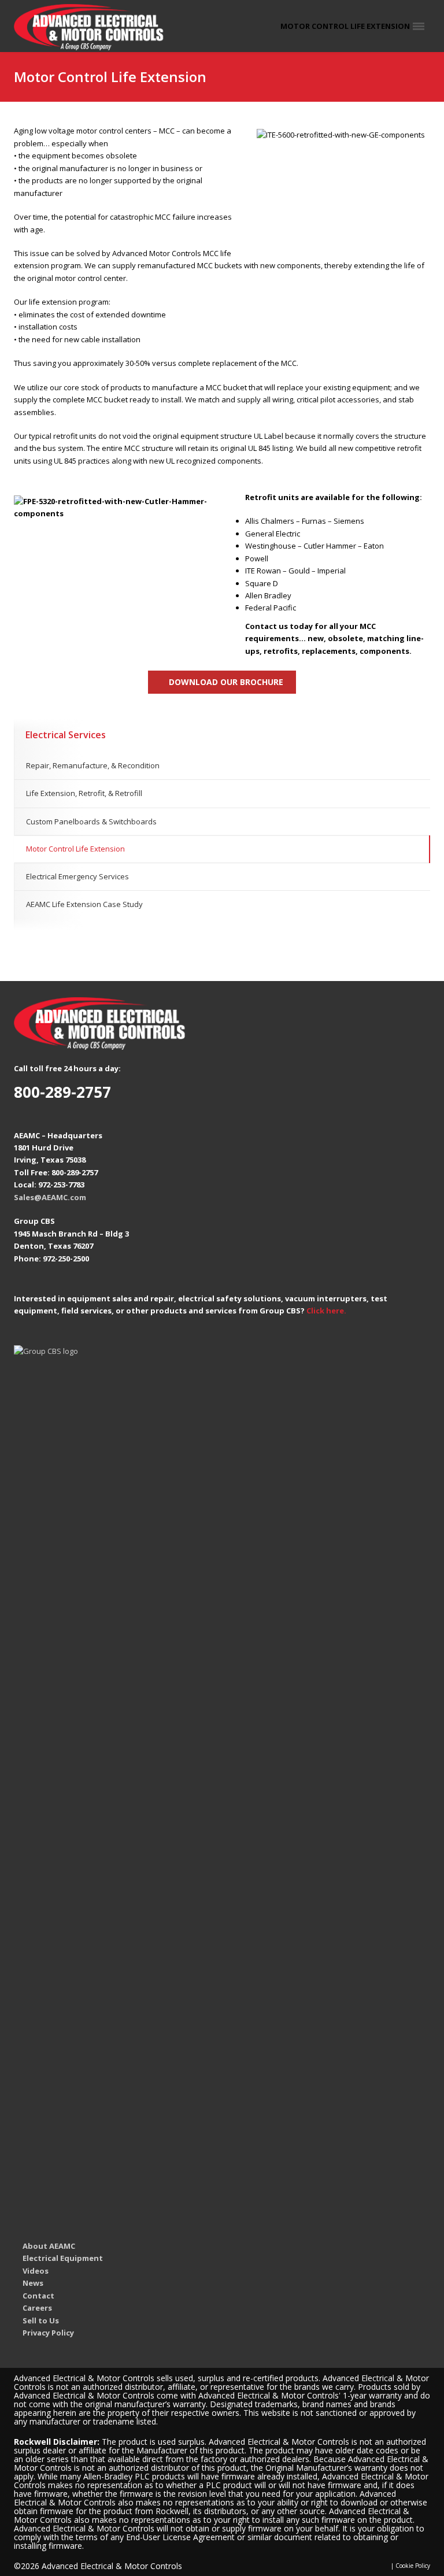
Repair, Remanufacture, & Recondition (93, 765)
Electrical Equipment (63, 2258)
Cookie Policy (413, 2566)
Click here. (326, 1311)
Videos (36, 2271)
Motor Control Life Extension (75, 849)
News (33, 2283)
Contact (38, 2296)
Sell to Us (41, 2320)
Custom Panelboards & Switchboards (91, 821)
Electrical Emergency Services (77, 876)
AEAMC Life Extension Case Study (84, 904)
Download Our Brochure (226, 682)
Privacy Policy (48, 2333)
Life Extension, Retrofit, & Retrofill (84, 793)
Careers (37, 2308)
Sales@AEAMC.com (50, 1197)
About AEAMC (49, 2246)
